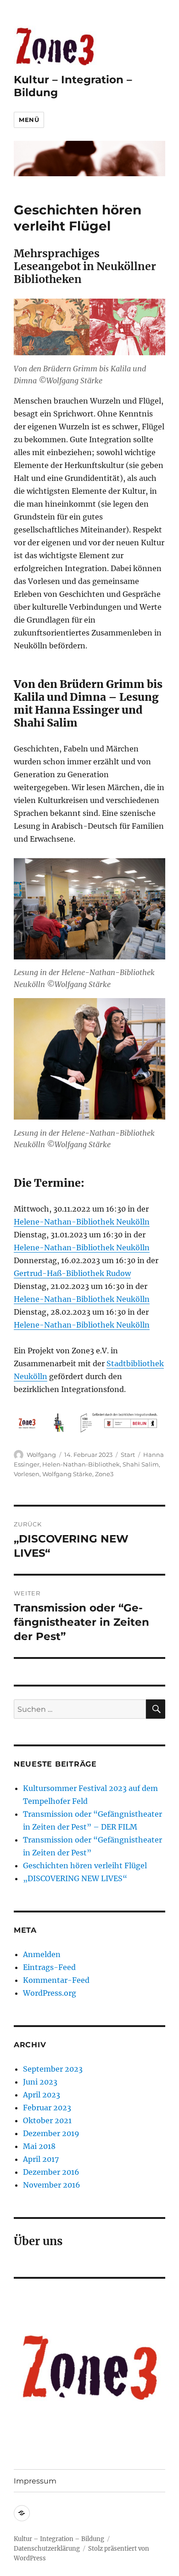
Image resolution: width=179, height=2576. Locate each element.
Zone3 (104, 1474)
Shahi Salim (141, 1464)
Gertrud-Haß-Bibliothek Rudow (72, 1273)
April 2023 (42, 2095)
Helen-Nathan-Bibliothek (81, 1464)
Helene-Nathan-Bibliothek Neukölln (82, 1222)
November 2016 (52, 2185)
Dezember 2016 (51, 2172)
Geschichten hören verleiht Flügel (85, 1866)
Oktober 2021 (47, 2120)
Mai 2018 (39, 2146)
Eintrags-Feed (49, 1967)
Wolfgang (41, 1455)
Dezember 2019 (51, 2133)
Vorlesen (27, 1474)
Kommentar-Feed (56, 1980)
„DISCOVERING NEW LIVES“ (75, 1878)
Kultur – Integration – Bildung (59, 2539)
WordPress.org (50, 1993)
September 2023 (53, 2069)
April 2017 (41, 2159)
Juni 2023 (40, 2082)
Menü (29, 120)
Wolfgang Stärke (67, 1474)
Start (128, 1455)
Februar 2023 (47, 2108)
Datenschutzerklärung (47, 2549)
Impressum (35, 2481)
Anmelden (42, 1954)
